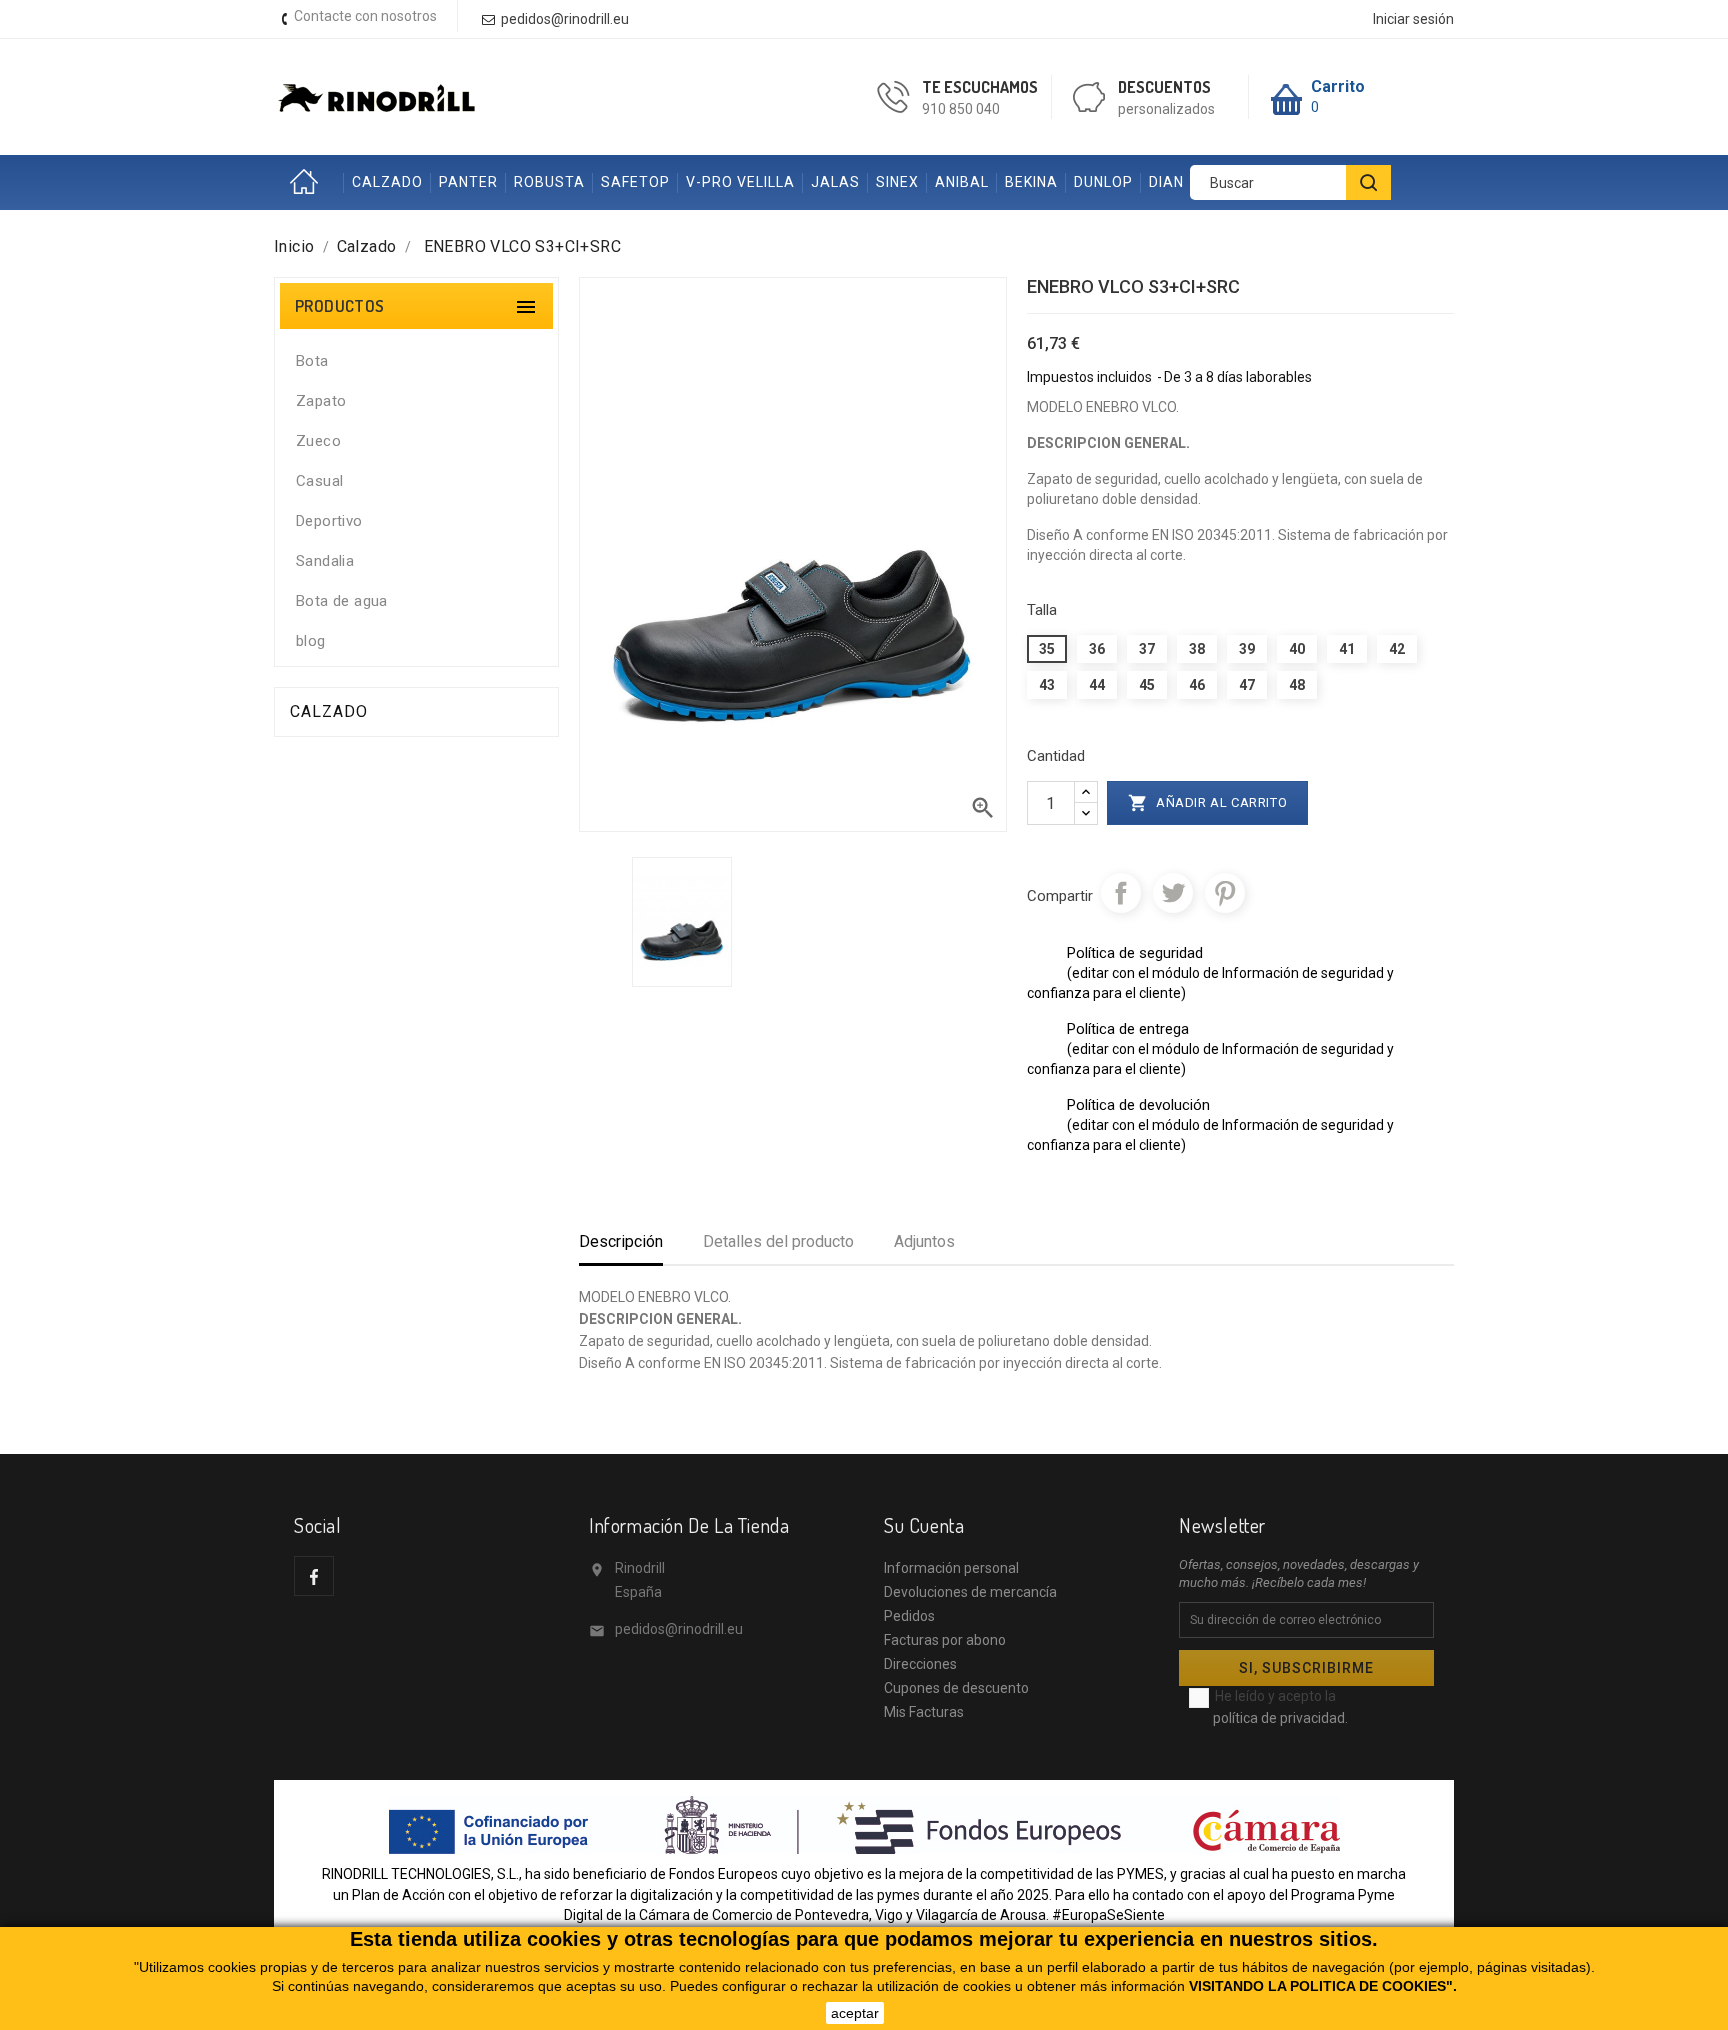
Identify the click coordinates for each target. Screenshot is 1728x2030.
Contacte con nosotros (365, 16)
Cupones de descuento (956, 1688)
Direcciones (920, 1664)
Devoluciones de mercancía (970, 1592)
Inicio (309, 182)
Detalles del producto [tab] (778, 1241)
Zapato (321, 401)
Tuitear (1173, 893)
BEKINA (1031, 182)
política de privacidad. (1280, 1718)
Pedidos (909, 1616)
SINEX (897, 182)
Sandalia (325, 561)
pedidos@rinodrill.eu (679, 1629)
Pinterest (1225, 893)
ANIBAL (962, 182)
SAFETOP (635, 182)
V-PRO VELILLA (740, 182)
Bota (312, 361)
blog (311, 641)
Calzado (329, 711)
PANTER (468, 182)
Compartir (1121, 893)
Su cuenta (924, 1525)
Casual (319, 481)
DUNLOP (1103, 182)
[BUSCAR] (1368, 182)
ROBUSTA (549, 182)
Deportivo (329, 521)
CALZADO (387, 182)
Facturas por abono (945, 1640)
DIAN (1166, 182)
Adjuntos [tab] (924, 1241)
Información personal (951, 1568)
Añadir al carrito (1208, 803)
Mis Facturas (924, 1712)
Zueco (318, 441)
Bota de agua (342, 601)
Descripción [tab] (621, 1241)
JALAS (835, 182)
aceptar (855, 2013)
